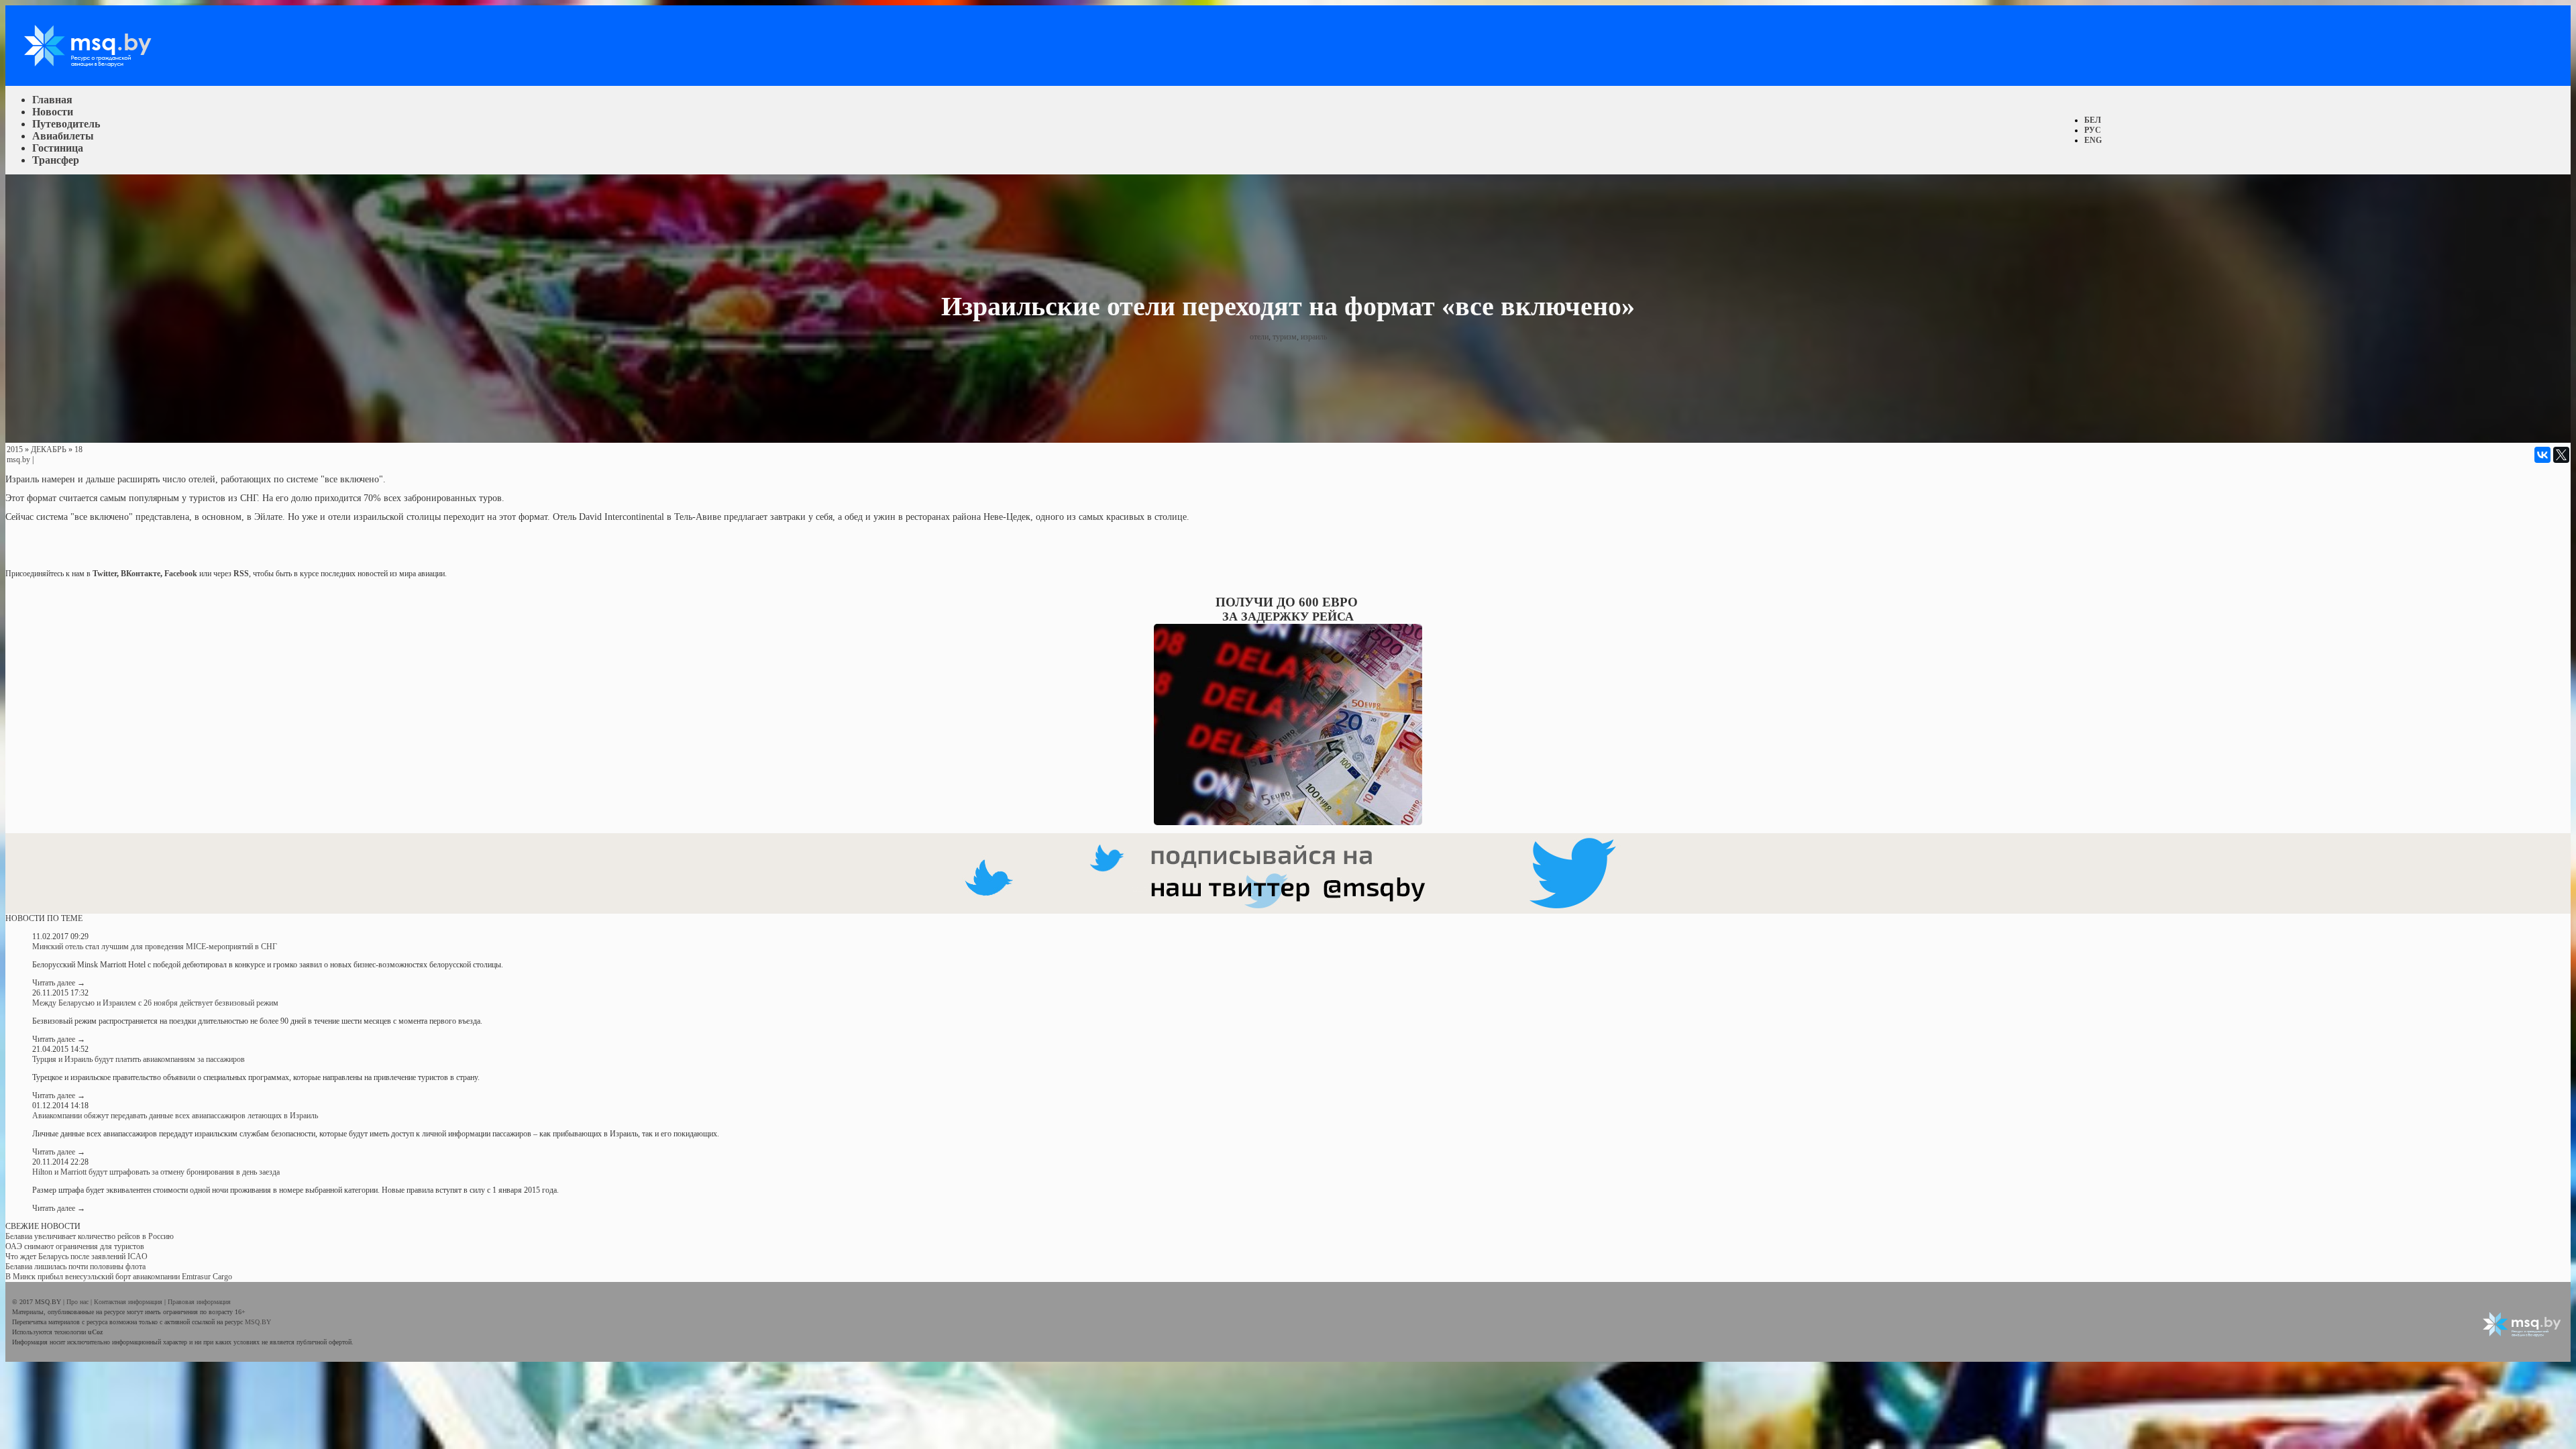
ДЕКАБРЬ (49, 449)
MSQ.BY (258, 1322)
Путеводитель (66, 124)
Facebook (181, 574)
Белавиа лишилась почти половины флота (75, 1267)
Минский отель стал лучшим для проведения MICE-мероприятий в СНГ (155, 947)
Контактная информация (129, 1302)
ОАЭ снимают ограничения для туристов (75, 1246)
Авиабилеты (63, 136)
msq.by (18, 460)
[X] (2561, 455)
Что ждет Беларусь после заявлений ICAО (76, 1256)
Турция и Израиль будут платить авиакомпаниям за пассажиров (139, 1059)
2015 (15, 449)
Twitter (105, 574)
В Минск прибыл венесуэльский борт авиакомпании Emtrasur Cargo (119, 1277)
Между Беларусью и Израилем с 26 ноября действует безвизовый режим (155, 1003)
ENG (2093, 140)
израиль (1314, 337)
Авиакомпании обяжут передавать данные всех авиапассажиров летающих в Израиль (175, 1116)
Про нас (78, 1302)
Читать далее (59, 983)
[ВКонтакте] (2542, 455)
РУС (2093, 130)
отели (1259, 337)
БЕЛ (2093, 120)
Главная (52, 100)
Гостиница (58, 148)
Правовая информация (199, 1302)
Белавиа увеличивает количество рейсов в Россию (90, 1236)
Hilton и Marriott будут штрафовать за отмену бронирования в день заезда (156, 1172)
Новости (53, 112)
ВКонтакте (141, 574)
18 (78, 449)
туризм (1285, 337)
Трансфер (56, 160)
